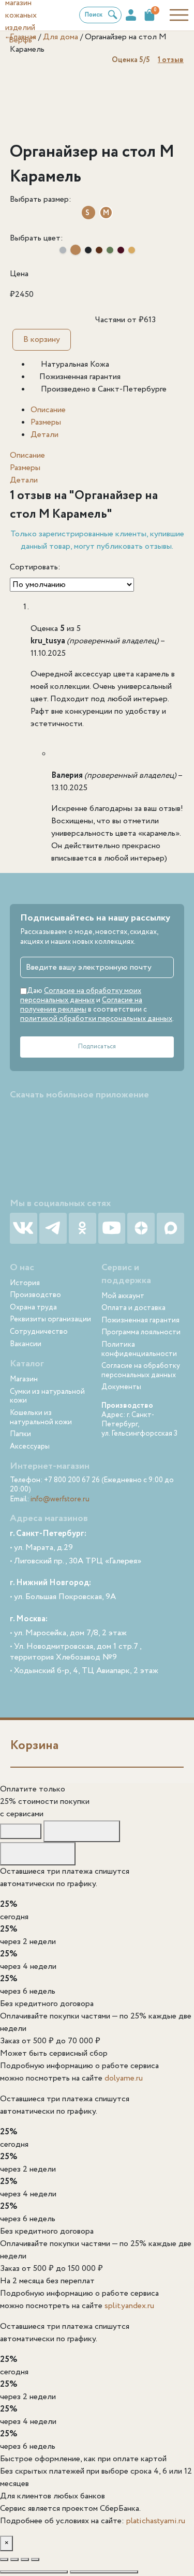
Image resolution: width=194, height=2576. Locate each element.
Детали (44, 435)
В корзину (42, 340)
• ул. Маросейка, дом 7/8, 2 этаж (68, 1633)
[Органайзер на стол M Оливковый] (110, 250)
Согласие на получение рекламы (81, 1005)
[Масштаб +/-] (4, 2559)
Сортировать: (35, 567)
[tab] (107, 410)
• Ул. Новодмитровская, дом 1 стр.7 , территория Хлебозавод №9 (76, 1652)
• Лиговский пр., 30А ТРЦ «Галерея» (76, 1562)
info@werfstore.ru (60, 1499)
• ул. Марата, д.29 (41, 1548)
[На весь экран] (14, 2559)
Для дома (61, 37)
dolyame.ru (124, 2078)
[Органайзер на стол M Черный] (88, 250)
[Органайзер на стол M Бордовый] (121, 250)
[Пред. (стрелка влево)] (34, 2572)
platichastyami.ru (156, 2521)
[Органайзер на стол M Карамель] (76, 250)
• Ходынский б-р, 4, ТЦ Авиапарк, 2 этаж (84, 1671)
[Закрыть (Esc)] (35, 2559)
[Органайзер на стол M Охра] (132, 250)
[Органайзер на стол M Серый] (63, 250)
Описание (48, 410)
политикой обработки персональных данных (96, 1019)
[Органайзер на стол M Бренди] (99, 250)
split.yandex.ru (129, 2306)
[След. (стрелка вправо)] (104, 2572)
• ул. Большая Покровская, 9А (63, 1597)
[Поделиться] (25, 2559)
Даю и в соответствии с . (97, 1005)
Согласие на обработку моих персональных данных (81, 996)
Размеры (46, 422)
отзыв (171, 60)
